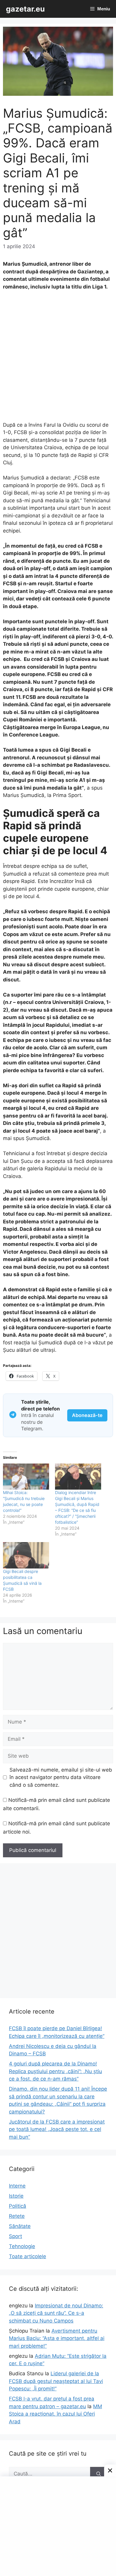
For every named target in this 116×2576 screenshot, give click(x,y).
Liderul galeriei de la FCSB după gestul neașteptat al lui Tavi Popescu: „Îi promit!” (56, 2381)
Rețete (17, 2216)
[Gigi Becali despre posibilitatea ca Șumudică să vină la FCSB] (26, 1555)
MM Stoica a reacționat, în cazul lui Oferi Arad (55, 2414)
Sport (15, 2236)
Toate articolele (28, 2256)
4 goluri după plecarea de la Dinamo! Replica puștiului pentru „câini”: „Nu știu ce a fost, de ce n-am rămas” (55, 2071)
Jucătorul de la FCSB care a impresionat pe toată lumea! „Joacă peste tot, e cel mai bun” (57, 2129)
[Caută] (99, 2474)
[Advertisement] (58, 359)
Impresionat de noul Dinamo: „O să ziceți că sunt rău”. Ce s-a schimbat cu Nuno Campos (56, 2313)
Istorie (16, 2196)
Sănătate (20, 2226)
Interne (17, 2186)
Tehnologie (22, 2246)
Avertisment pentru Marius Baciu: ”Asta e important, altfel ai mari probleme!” (57, 2338)
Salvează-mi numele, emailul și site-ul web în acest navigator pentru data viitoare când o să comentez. (61, 1777)
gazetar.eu (25, 9)
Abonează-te (87, 1415)
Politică (18, 2206)
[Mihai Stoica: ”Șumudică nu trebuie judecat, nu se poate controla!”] (26, 1477)
